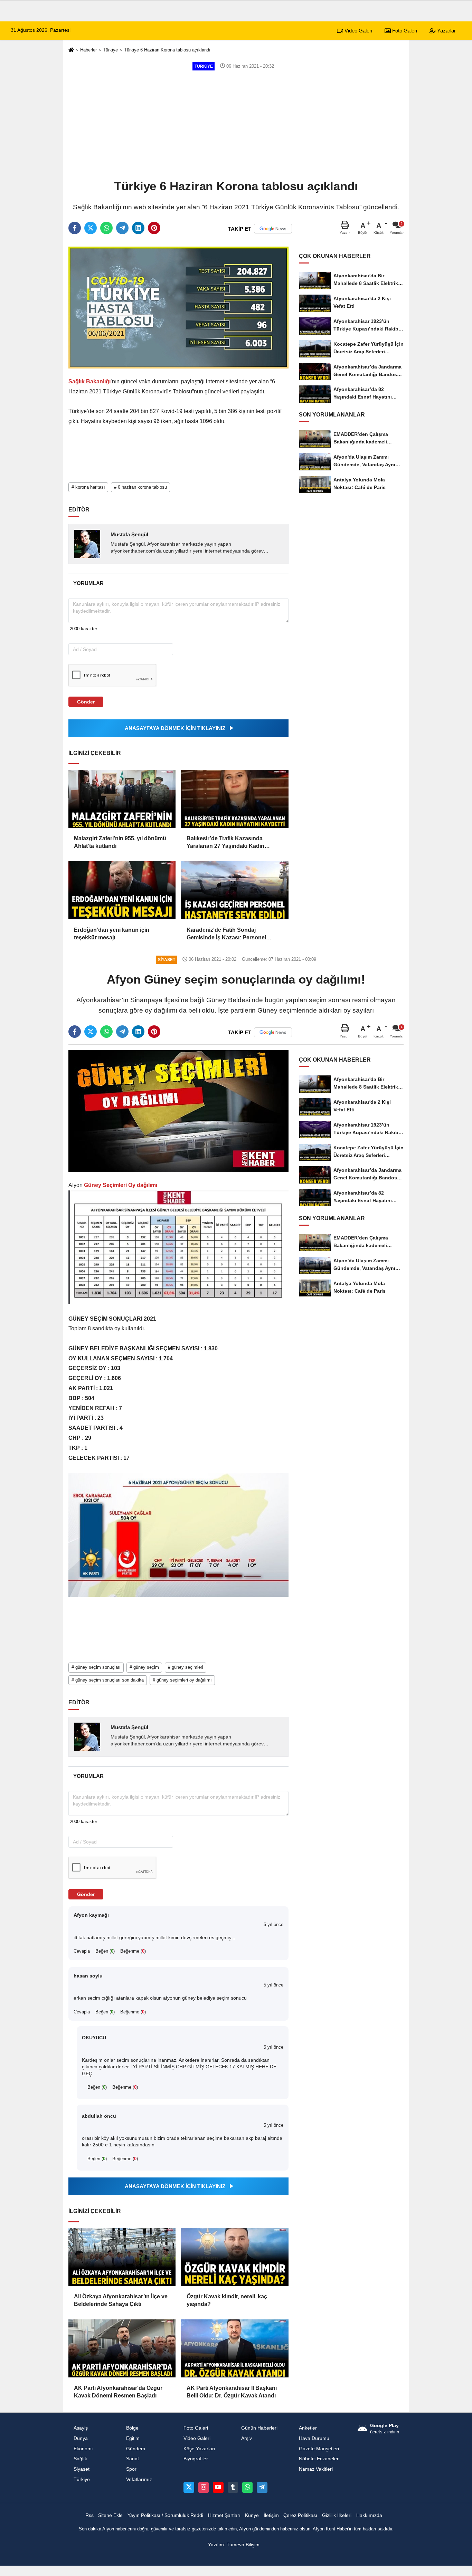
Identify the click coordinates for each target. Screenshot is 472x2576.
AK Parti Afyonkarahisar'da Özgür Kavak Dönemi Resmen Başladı (118, 2392)
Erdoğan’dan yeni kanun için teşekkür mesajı (112, 934)
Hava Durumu (314, 2438)
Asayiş (81, 2428)
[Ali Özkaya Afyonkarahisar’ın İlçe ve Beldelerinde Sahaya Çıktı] (122, 2257)
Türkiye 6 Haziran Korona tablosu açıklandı (167, 50)
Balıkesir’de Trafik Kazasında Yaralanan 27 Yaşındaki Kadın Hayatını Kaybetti (225, 843)
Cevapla (82, 1951)
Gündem (136, 2449)
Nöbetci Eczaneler (319, 2459)
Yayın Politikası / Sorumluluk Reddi (165, 2515)
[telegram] (122, 228)
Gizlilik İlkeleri (337, 2515)
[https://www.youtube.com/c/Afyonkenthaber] (218, 2487)
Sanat (133, 2459)
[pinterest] (154, 228)
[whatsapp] (106, 228)
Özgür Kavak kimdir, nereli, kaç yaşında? (227, 2300)
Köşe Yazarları (199, 2449)
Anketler (308, 2428)
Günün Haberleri (259, 2428)
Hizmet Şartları (224, 2515)
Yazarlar (446, 31)
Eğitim (133, 2438)
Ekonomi (83, 2449)
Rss (89, 2515)
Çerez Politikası (300, 2515)
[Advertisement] (236, 124)
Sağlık (80, 2459)
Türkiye (110, 50)
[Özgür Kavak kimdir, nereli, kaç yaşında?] (235, 2257)
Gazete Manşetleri (319, 2449)
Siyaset (82, 2469)
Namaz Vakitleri (316, 2469)
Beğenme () (133, 1951)
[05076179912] (247, 2487)
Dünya (81, 2438)
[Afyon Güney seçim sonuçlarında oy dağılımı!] (178, 1111)
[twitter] (91, 228)
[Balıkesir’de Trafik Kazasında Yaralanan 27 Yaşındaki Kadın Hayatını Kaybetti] (235, 799)
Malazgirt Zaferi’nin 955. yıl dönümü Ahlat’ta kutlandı (120, 842)
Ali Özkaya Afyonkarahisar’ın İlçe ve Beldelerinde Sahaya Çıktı (121, 2300)
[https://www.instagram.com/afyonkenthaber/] (204, 2487)
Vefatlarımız (139, 2479)
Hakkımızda (369, 2515)
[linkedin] (138, 228)
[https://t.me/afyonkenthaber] (262, 2487)
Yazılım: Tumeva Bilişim (234, 2545)
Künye (252, 2515)
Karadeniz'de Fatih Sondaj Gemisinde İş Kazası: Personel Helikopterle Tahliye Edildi (226, 934)
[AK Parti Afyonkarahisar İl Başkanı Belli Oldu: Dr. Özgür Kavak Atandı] (235, 2348)
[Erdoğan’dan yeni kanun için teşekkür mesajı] (122, 890)
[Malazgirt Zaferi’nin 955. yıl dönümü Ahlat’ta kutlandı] (122, 799)
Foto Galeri (404, 31)
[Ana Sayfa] (71, 50)
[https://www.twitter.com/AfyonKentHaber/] (189, 2487)
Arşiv (247, 2438)
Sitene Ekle (110, 2515)
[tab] (88, 583)
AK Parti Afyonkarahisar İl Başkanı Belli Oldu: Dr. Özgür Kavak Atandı (232, 2392)
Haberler (88, 50)
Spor (131, 2469)
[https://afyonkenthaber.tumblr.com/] (233, 2487)
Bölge (132, 2428)
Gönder (86, 702)
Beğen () (105, 1951)
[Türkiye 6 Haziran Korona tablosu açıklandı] (178, 307)
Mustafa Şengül (129, 534)
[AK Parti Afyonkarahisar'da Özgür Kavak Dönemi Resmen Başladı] (122, 2348)
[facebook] (75, 228)
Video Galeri (358, 31)
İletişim (271, 2515)
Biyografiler (196, 2459)
